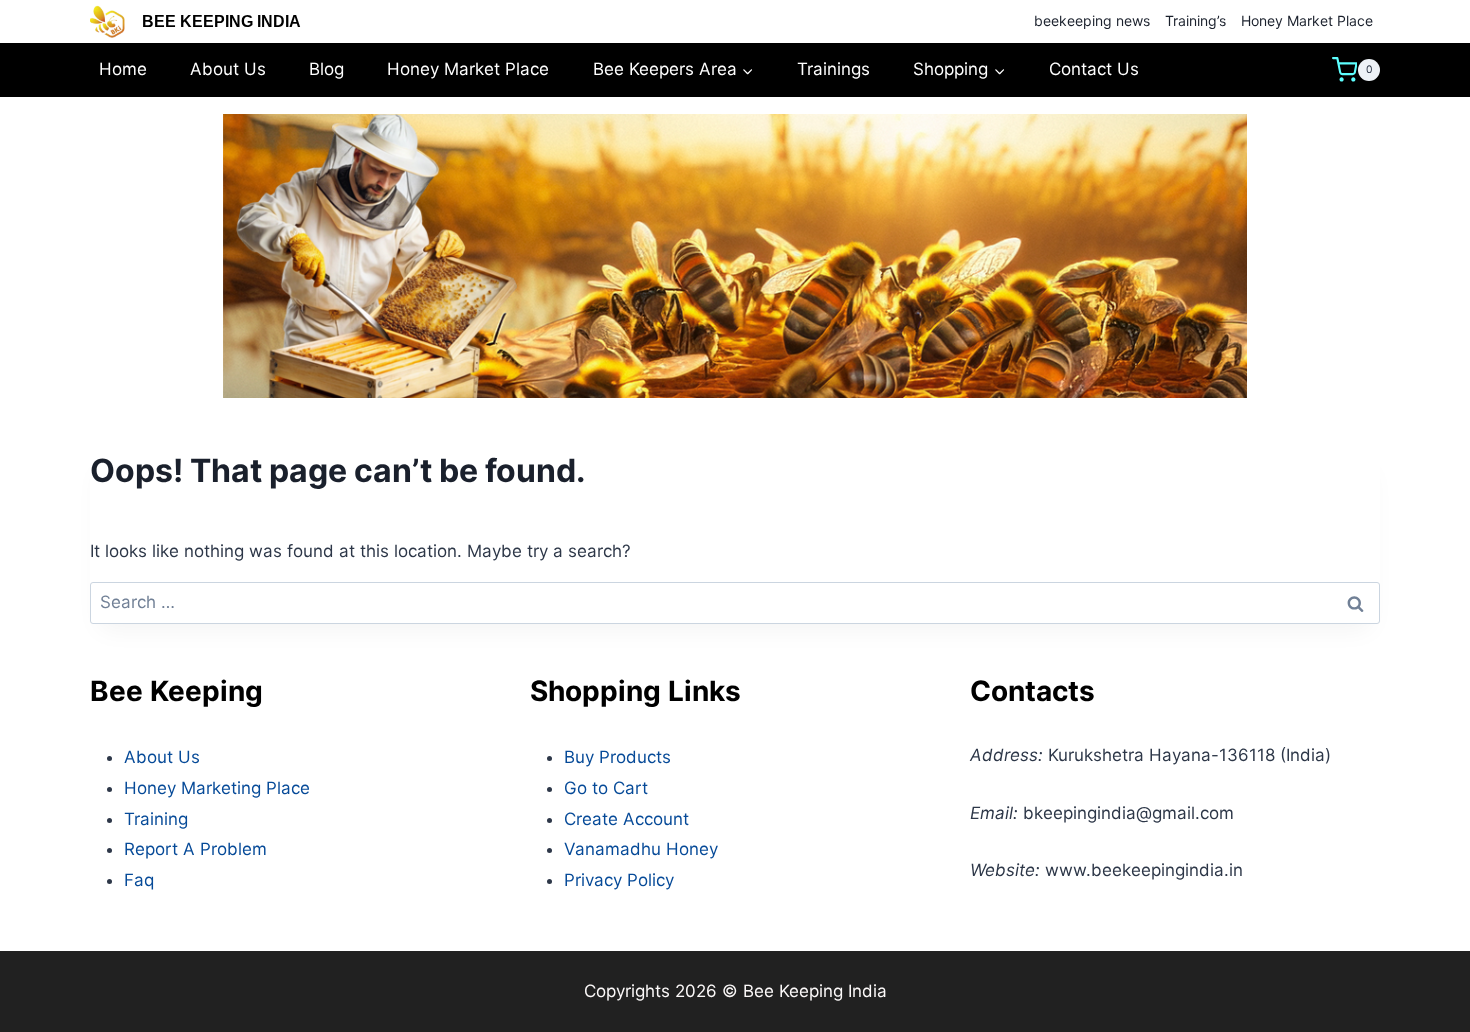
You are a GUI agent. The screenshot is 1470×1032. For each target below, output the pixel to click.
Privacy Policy (619, 880)
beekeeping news (1092, 20)
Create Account (626, 819)
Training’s (1195, 20)
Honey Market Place (1307, 20)
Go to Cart (606, 788)
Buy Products (617, 757)
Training (156, 819)
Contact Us (1094, 69)
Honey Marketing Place (217, 788)
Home (123, 69)
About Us (228, 69)
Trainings (833, 69)
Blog (326, 69)
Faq (139, 880)
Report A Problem (195, 849)
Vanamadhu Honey (641, 849)
